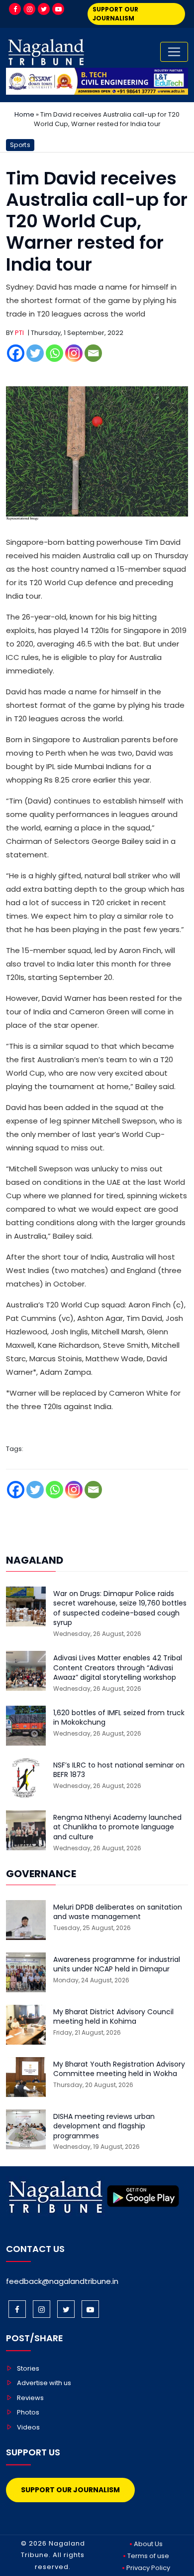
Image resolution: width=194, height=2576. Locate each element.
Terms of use (148, 2556)
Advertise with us (44, 2383)
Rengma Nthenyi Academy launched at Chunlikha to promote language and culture (117, 1827)
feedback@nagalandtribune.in (62, 2281)
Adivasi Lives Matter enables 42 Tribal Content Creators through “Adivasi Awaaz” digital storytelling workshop (118, 1668)
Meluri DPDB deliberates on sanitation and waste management (118, 1912)
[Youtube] (58, 9)
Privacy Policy (148, 2568)
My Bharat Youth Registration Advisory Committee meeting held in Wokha (119, 2069)
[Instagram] (29, 9)
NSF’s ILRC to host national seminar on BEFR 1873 (119, 1770)
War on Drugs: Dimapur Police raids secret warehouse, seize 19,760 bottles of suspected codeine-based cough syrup (120, 1609)
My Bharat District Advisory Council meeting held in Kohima (113, 2017)
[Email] (93, 353)
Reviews (30, 2398)
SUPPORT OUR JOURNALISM (115, 14)
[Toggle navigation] (174, 52)
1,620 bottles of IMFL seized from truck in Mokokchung (119, 1718)
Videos (28, 2427)
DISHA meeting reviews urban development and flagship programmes (104, 2126)
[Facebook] (15, 9)
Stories (28, 2368)
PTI (19, 333)
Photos (28, 2412)
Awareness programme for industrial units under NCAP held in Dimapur (117, 1965)
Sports (20, 145)
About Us (148, 2544)
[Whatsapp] (54, 353)
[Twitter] (44, 9)
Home (24, 114)
